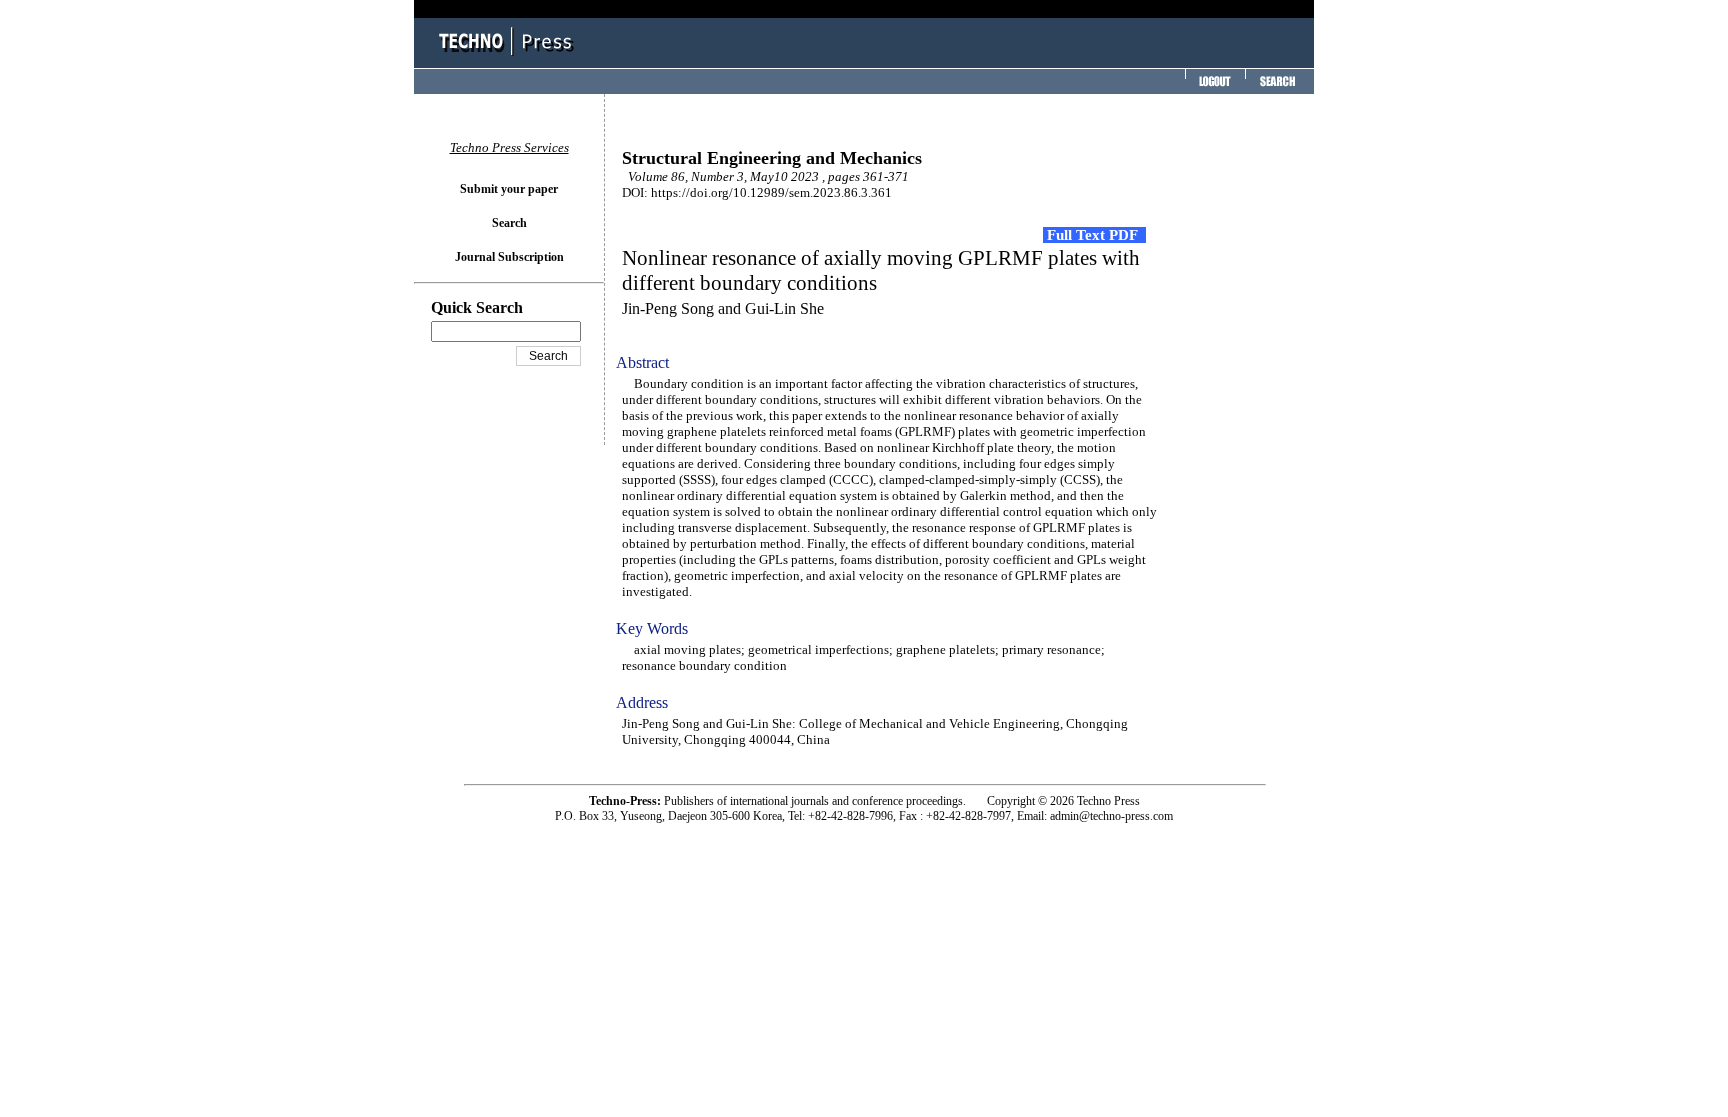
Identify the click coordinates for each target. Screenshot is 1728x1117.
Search (509, 223)
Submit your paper (509, 189)
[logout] (1213, 87)
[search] (1277, 87)
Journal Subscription (509, 257)
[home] (509, 57)
